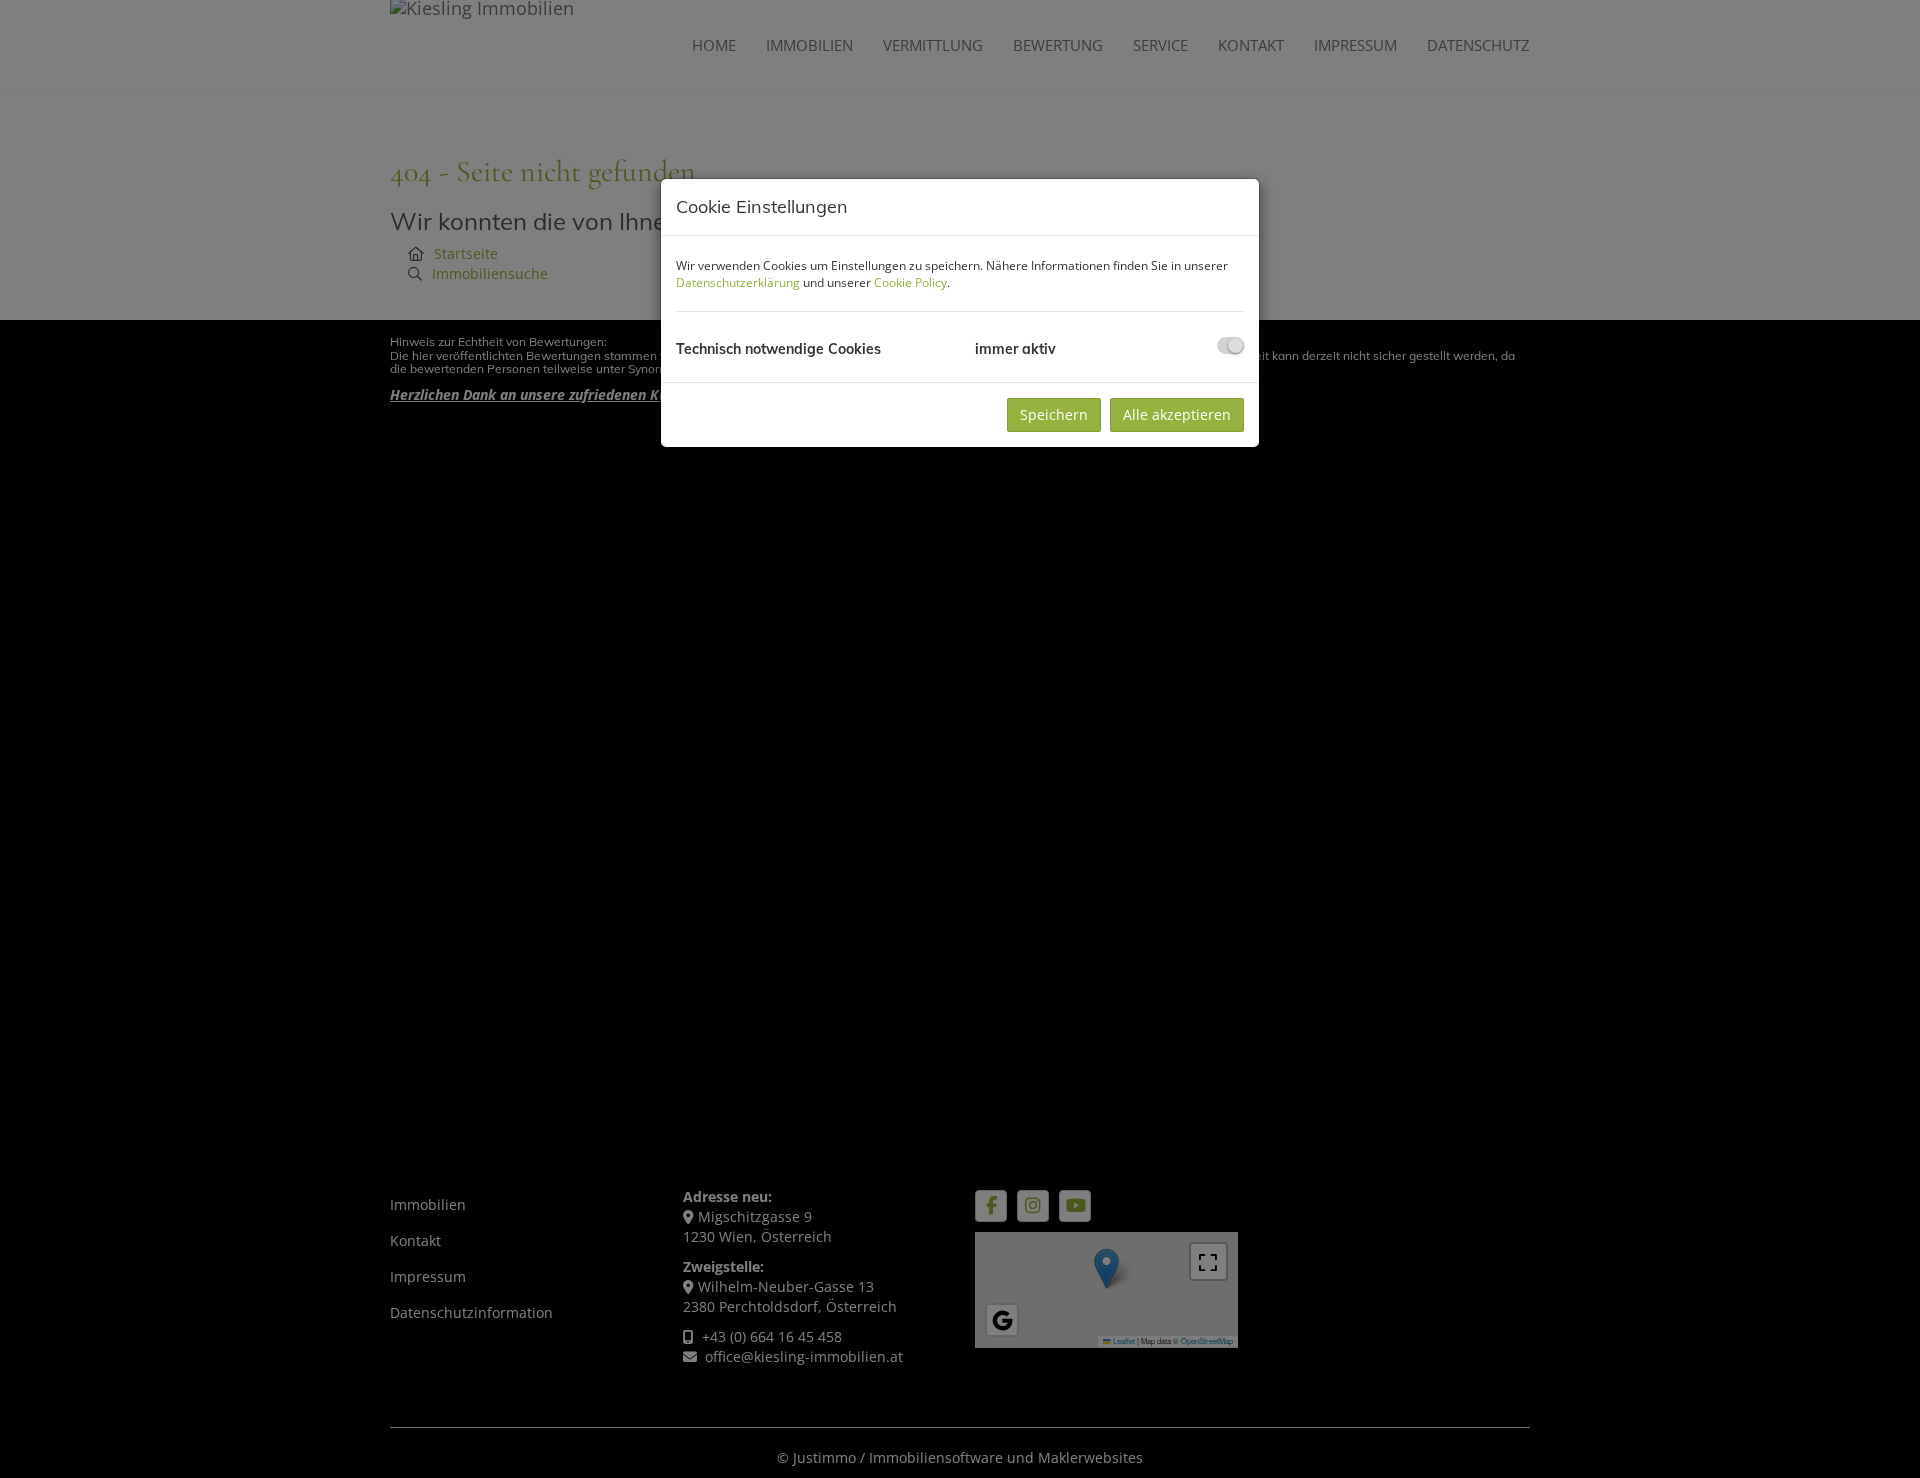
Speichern (1054, 414)
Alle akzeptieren (1177, 414)
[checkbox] (1230, 345)
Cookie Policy (910, 282)
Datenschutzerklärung (738, 282)
